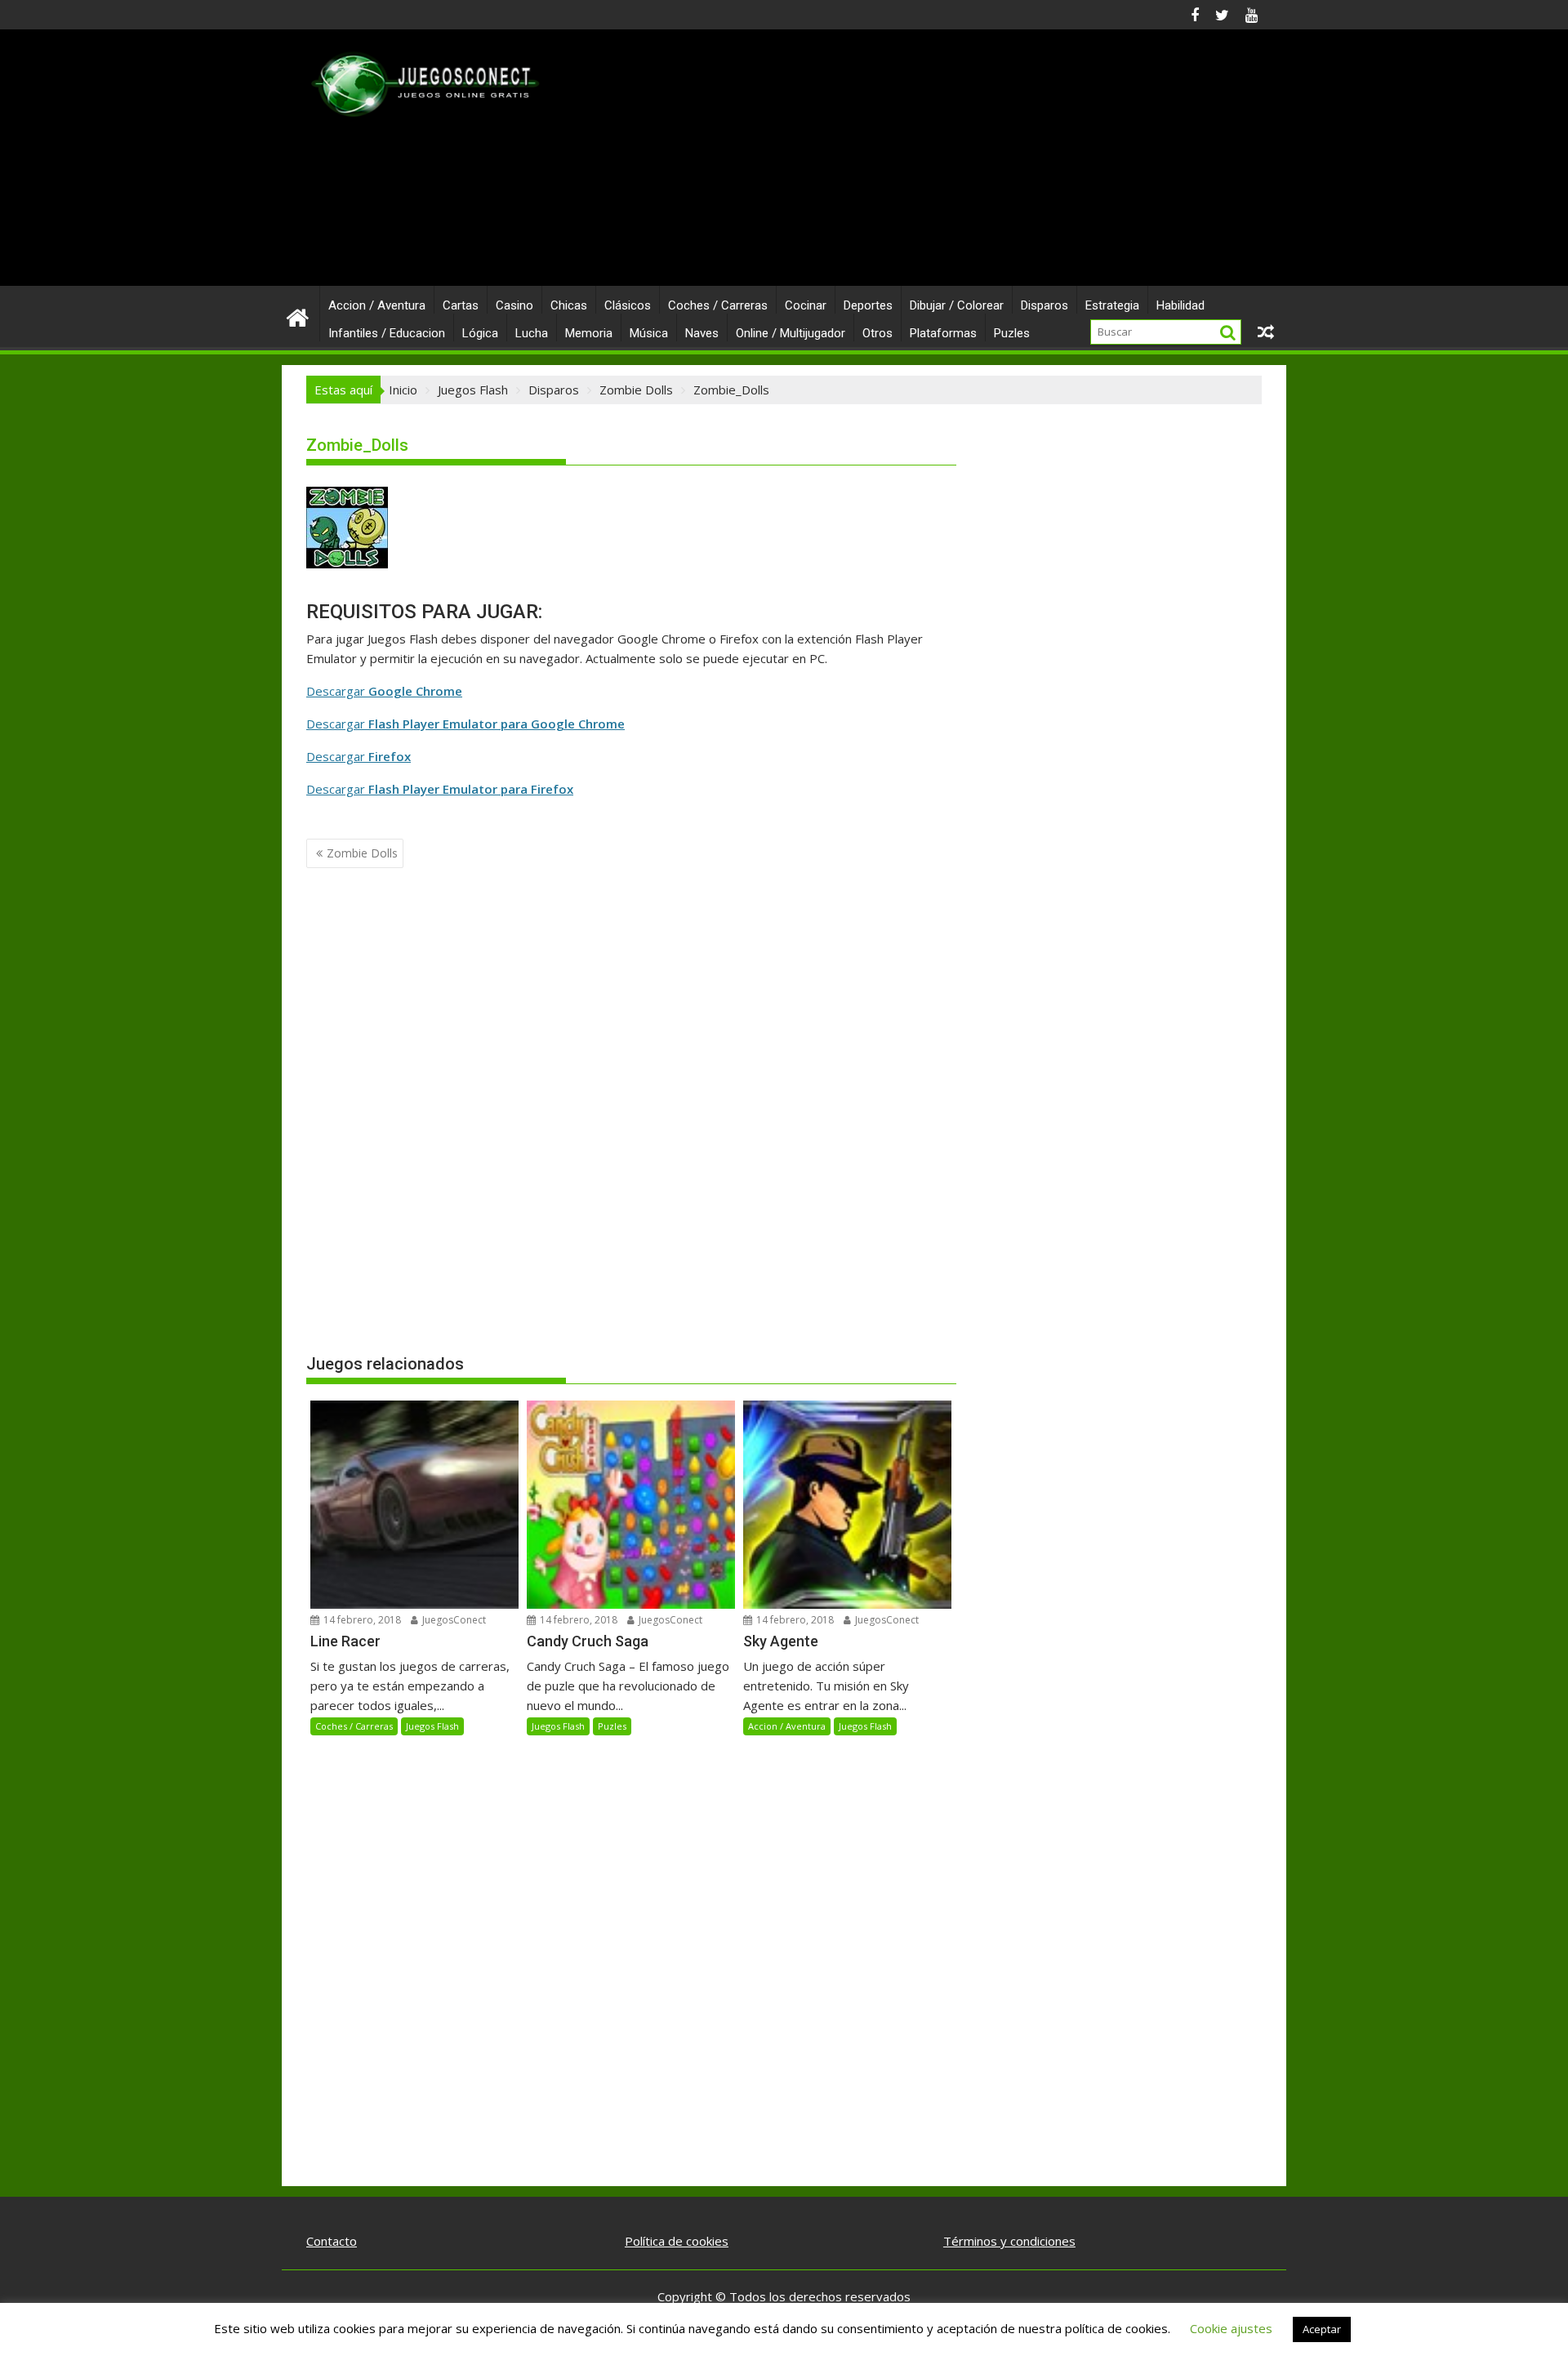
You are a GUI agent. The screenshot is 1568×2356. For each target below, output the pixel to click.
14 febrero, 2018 (361, 1620)
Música (649, 333)
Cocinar (806, 305)
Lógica (480, 333)
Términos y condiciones (1009, 2241)
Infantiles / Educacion (387, 333)
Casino (514, 305)
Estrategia (1112, 305)
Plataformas (943, 333)
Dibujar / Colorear (957, 305)
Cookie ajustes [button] (1231, 2328)
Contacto (332, 2241)
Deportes (868, 305)
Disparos (1045, 305)
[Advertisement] (937, 164)
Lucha (532, 333)
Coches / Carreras (718, 305)
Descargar (384, 691)
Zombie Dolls (362, 853)
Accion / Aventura (377, 305)
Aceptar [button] (1322, 2329)
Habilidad (1180, 305)
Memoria (589, 333)
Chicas (569, 305)
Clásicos (628, 305)
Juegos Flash (432, 1726)
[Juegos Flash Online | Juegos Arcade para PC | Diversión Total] (298, 316)
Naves (702, 333)
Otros (878, 333)
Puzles (1012, 333)
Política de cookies (677, 2241)
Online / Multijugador (791, 333)
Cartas (461, 305)
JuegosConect (453, 1620)
